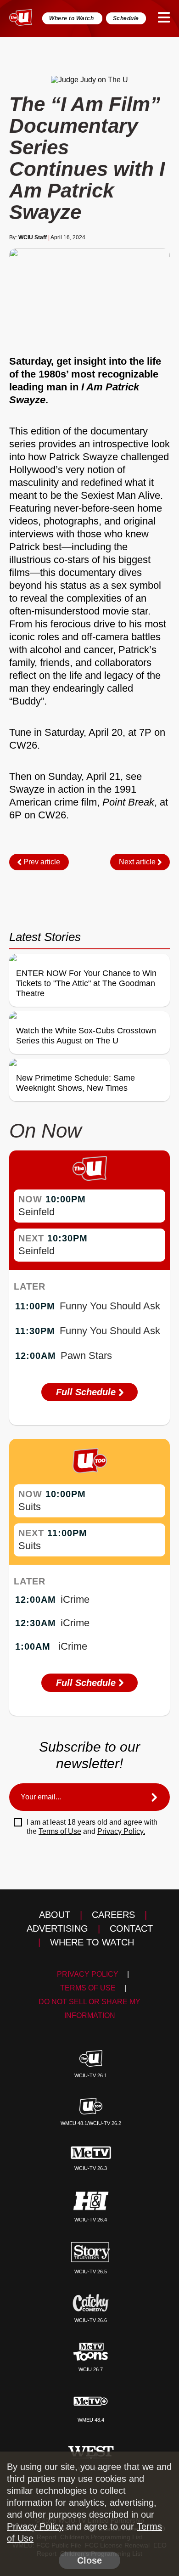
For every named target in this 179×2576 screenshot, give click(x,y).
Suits (30, 1507)
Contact (131, 1928)
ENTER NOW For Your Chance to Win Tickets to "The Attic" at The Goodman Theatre (86, 983)
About (55, 1915)
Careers (113, 1915)
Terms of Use (60, 1831)
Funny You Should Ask (110, 1306)
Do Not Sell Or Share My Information (89, 2009)
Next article (138, 862)
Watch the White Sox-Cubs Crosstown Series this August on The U (86, 1036)
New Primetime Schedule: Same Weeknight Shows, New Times (76, 1083)
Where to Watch (72, 18)
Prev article (41, 862)
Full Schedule (87, 1392)
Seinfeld (36, 1212)
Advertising (57, 1928)
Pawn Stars (86, 1356)
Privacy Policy (88, 1974)
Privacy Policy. (121, 1831)
